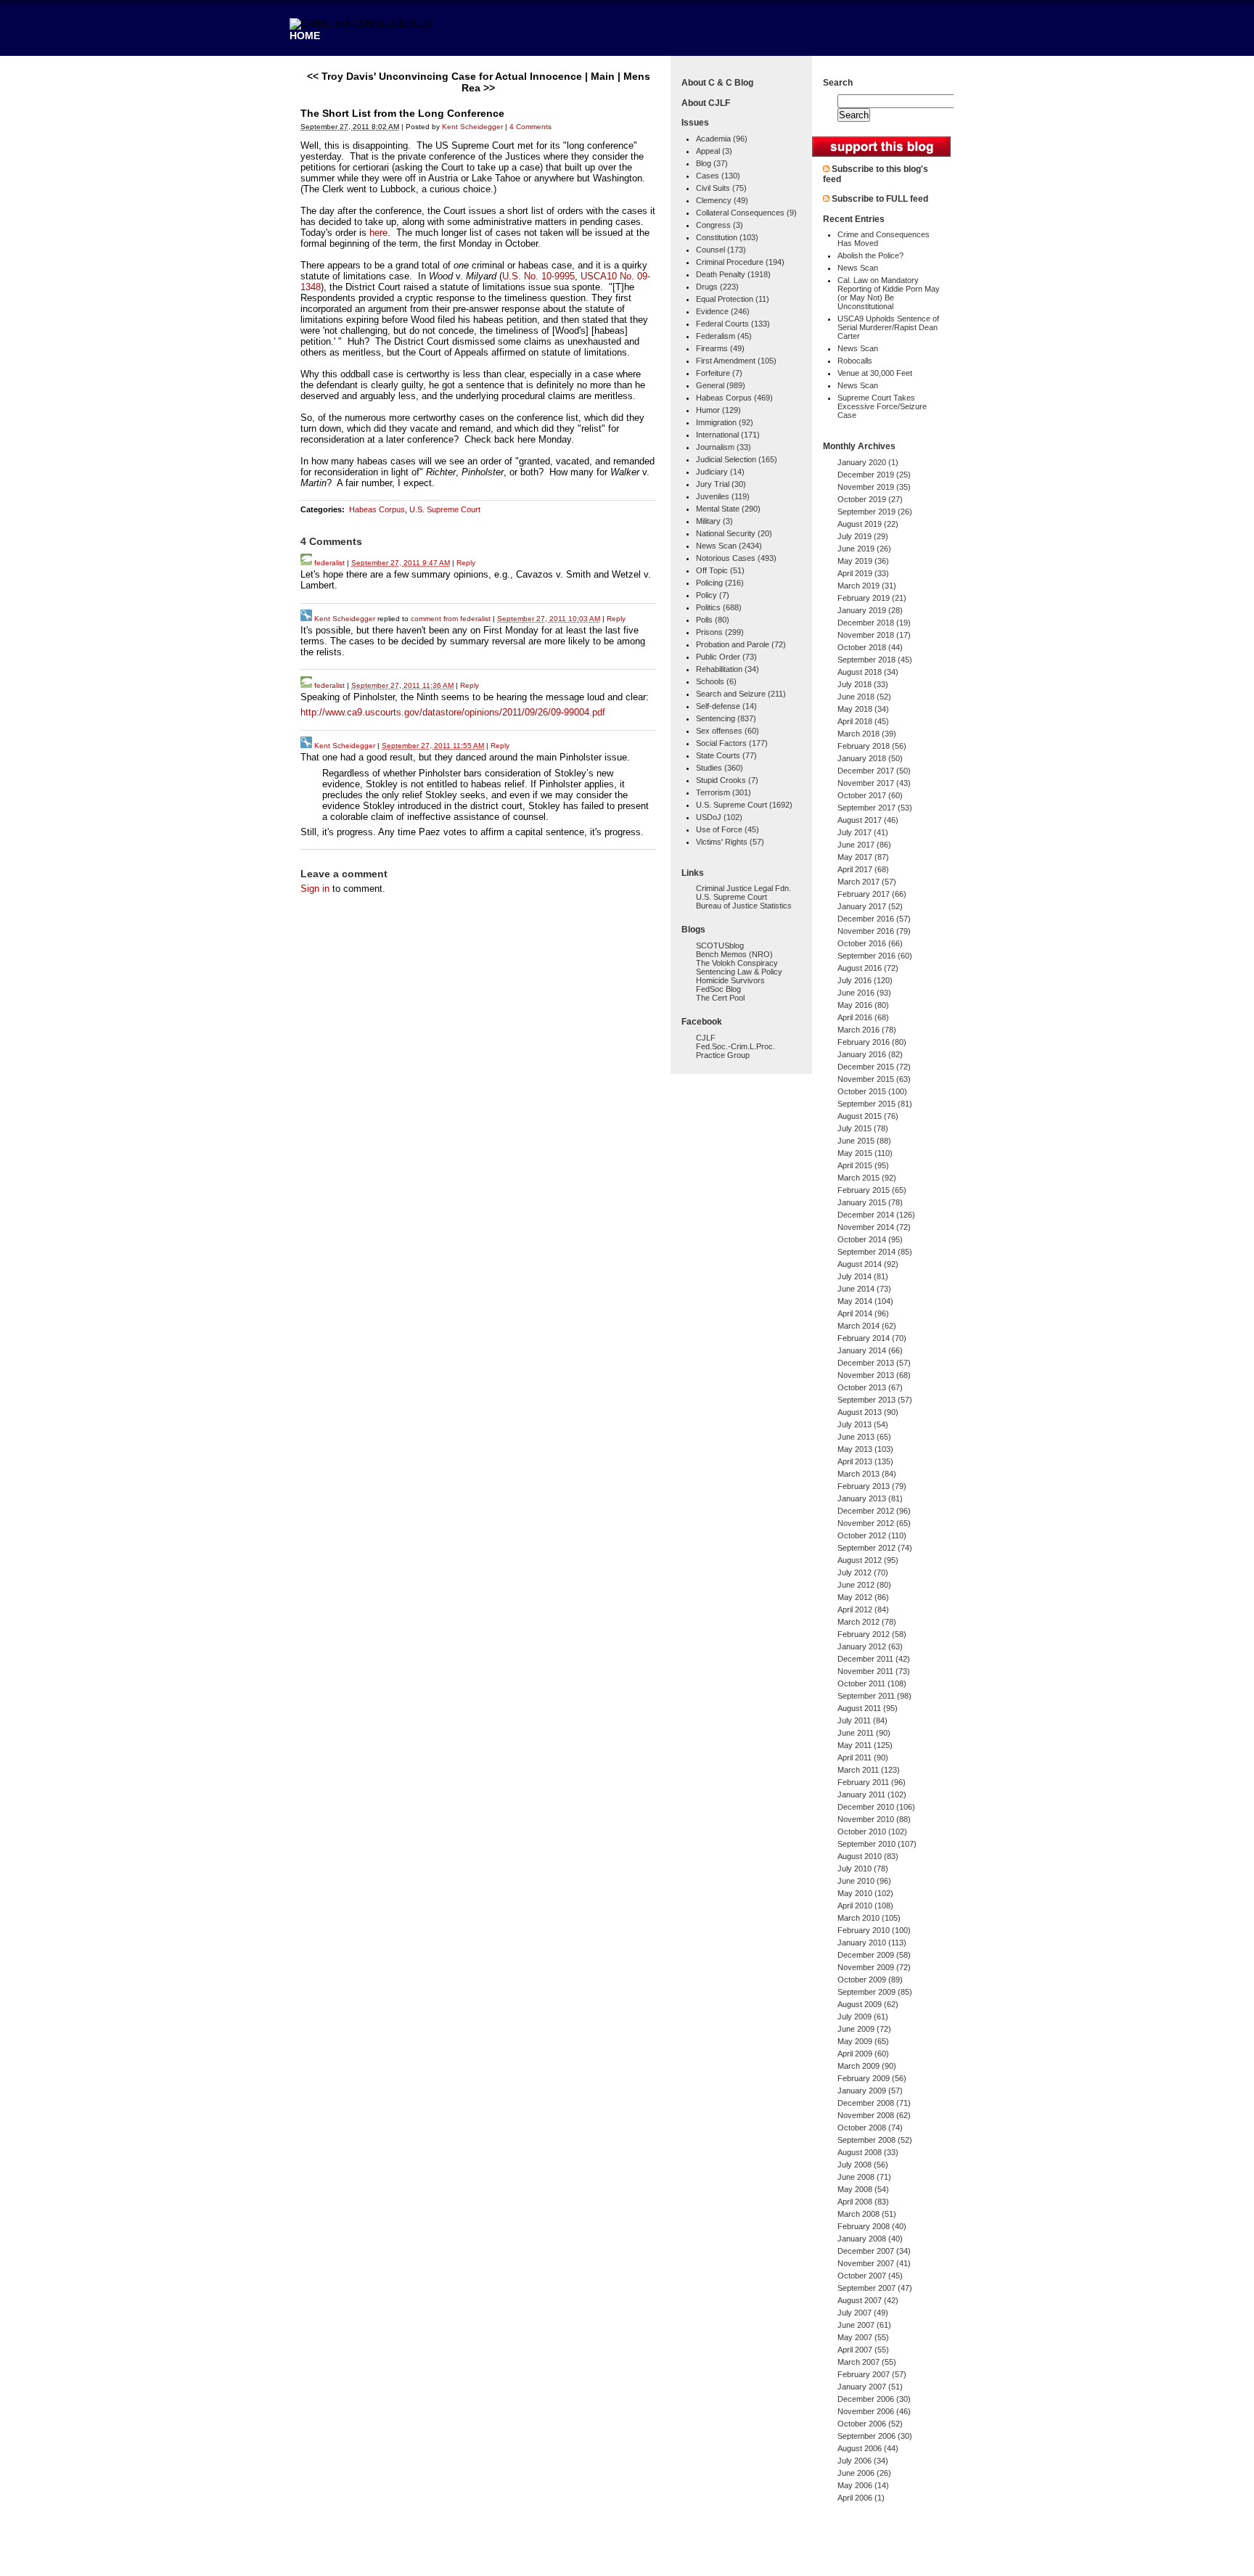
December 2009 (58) (874, 1955)
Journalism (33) (724, 447)
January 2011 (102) (872, 1794)
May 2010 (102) (865, 1893)
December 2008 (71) (874, 2103)
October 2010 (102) (872, 1831)
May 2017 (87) (863, 857)
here (378, 233)
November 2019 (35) (874, 487)
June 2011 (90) (864, 1733)
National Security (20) (734, 533)
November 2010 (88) (874, 1819)
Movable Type (380, 2557)
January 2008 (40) (870, 2239)
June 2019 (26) (864, 549)
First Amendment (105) (736, 361)
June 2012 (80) (864, 1585)
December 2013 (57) (874, 1363)
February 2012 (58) (872, 1634)
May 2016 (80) (863, 1005)
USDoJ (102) (719, 817)
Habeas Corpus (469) (734, 398)
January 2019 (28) (870, 610)
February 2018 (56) (872, 746)
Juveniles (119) (723, 496)
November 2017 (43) (874, 783)
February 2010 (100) (874, 1930)
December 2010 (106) (876, 1807)
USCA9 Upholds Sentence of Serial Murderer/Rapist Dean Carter (888, 327)
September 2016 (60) (875, 956)
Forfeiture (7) (719, 373)
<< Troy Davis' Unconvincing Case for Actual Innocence (444, 76)
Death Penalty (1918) (733, 274)
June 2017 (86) (864, 845)
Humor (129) (718, 410)
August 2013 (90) (868, 1412)
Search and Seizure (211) (741, 694)
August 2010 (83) (868, 1856)
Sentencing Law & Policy (739, 972)
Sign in (315, 889)
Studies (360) (720, 768)
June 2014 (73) (864, 1289)
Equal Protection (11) (733, 299)
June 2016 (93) (864, 993)
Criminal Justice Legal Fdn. (743, 888)
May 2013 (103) (865, 1449)
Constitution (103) (727, 237)
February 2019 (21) (872, 598)
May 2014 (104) (865, 1301)
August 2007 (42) (868, 2300)
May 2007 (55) (863, 2337)
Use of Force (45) (728, 829)
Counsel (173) (721, 250)
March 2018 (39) (867, 734)
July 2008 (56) (863, 2165)
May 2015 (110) (865, 1153)
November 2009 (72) (874, 1967)
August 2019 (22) (868, 524)
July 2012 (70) (863, 1572)
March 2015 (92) (867, 1178)
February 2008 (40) (872, 2226)
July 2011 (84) (862, 1720)
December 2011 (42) (874, 1659)
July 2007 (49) (863, 2313)
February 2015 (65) (872, 1190)
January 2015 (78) (870, 1202)
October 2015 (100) (872, 1091)
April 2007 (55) (863, 2350)
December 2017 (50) (874, 771)
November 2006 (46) (874, 2411)
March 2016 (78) (867, 1030)
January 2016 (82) (870, 1054)
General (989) (721, 385)
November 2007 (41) (874, 2263)
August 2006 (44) (868, 2448)
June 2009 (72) (864, 2029)
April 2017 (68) (863, 869)
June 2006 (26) (864, 2473)
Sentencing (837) (726, 718)
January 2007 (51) (870, 2387)
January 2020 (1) (868, 462)
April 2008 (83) (863, 2202)
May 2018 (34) (863, 709)
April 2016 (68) (863, 1017)
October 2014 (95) (870, 1239)
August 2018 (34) (868, 672)
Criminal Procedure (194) (740, 262)
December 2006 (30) (874, 2399)
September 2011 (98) (874, 1696)
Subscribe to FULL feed (880, 199)
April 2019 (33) (863, 573)
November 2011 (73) (874, 1671)
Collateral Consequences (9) (746, 213)
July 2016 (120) (865, 980)
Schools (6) (716, 681)
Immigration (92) (725, 422)
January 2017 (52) (870, 906)
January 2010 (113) (872, 1943)
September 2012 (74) (875, 1548)
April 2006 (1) (861, 2498)
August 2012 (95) (868, 1560)
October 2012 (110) (872, 1535)
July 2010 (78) (863, 1869)
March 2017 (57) (867, 882)
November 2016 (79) (874, 931)
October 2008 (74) (870, 2128)
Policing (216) (720, 583)
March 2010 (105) (869, 1918)
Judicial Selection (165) (737, 459)
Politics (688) (719, 607)
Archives (877, 446)
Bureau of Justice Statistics (744, 906)
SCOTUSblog (720, 946)
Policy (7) (713, 595)
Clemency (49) (722, 200)
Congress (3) (720, 225)
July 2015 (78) (863, 1128)
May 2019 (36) (863, 561)
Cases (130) (718, 176)
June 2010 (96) (864, 1881)
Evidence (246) (723, 311)
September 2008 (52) (875, 2140)
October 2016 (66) (870, 943)
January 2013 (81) (870, 1498)
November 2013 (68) (874, 1375)
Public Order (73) (726, 657)
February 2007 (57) (872, 2374)
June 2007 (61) (864, 2325)
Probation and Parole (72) (741, 644)
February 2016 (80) (872, 1042)
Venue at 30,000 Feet (875, 373)
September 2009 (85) (875, 1992)
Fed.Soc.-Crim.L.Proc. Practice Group (735, 1051)
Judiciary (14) (720, 472)
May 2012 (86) (863, 1597)
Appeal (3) (714, 151)
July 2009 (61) (863, 2017)
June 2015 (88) (864, 1141)
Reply (466, 563)
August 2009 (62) (868, 2004)
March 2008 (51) (867, 2214)
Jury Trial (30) (721, 484)
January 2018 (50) (870, 758)
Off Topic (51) (720, 570)
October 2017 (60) (870, 795)
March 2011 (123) (869, 1770)
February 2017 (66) (872, 894)
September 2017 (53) (875, 808)
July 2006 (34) (863, 2461)
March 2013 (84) (867, 1474)
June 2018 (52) (864, 697)
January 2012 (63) (870, 1646)
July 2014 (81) (863, 1276)
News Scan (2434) (729, 546)
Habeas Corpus (377, 509)
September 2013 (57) (875, 1400)
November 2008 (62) (874, 2115)
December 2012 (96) (874, 1511)
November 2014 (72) (874, 1227)
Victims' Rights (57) (730, 842)
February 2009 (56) (872, 2078)
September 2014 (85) (875, 1252)
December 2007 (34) (874, 2251)
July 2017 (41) (863, 832)
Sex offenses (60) (728, 731)
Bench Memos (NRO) (734, 954)
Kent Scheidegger (472, 127)
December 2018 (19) (874, 623)
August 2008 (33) (868, 2152)
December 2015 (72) (874, 1067)
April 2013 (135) (865, 1461)
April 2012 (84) (863, 1609)
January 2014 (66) (870, 1350)
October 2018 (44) (870, 647)
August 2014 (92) (868, 1264)
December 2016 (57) (874, 919)
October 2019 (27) (870, 499)
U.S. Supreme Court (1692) (744, 805)
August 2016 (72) (868, 968)
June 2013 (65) (864, 1437)
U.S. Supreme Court (445, 509)
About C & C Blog (717, 83)
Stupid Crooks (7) (727, 780)
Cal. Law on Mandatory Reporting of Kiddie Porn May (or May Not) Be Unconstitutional (889, 293)
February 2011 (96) (872, 1782)
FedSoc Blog (718, 989)
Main (603, 76)
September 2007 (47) (875, 2288)
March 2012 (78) (867, 1622)
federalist (329, 563)
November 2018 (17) (874, 635)
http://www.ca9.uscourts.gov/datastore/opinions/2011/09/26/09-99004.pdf (453, 712)
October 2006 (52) (870, 2424)
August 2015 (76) (868, 1116)
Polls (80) (713, 620)
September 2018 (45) (875, 660)
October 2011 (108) (872, 1683)
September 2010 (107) (877, 1844)
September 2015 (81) (875, 1104)
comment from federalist (451, 619)
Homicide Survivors (730, 980)
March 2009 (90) (867, 2066)
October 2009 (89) (870, 1980)
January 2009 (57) (870, 2091)
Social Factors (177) (732, 743)
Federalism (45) (724, 336)
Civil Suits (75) (721, 188)
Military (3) (714, 521)
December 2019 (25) (874, 475)
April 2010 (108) (865, 1906)
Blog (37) (712, 163)
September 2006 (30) (875, 2436)
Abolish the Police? (870, 255)
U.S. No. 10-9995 (538, 276)
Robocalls (855, 361)
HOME (305, 36)
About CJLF (706, 103)
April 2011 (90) (863, 1757)
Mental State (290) (728, 509)
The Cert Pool (720, 998)
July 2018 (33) (863, 684)
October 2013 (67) (870, 1387)
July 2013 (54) (863, 1424)
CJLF (706, 1038)
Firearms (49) (720, 348)
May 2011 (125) (865, 1745)
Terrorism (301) (724, 792)
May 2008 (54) (863, 2189)
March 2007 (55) (867, 2362)
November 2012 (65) (874, 1523)
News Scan (858, 268)
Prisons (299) (720, 632)
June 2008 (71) (864, 2177)
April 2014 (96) (863, 1313)
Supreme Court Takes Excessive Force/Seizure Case (882, 406)
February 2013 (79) (872, 1486)
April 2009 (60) (863, 2054)
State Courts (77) (726, 755)
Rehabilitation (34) (728, 669)
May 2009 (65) (863, 2041)
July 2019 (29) (863, 536)
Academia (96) (722, 139)
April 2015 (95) (863, 1165)
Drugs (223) (717, 287)
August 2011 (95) (868, 1708)
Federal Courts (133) (733, 324)
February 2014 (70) (872, 1338)
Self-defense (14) (726, 706)
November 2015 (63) (874, 1079)
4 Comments (530, 127)
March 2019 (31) (867, 586)
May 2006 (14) (863, 2485)
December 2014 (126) (876, 1215)
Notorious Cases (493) (736, 558)
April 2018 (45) (863, 721)
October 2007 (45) (870, 2276)
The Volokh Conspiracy (737, 963)
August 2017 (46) (868, 820)
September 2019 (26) (875, 512)
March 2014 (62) (867, 1326)
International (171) (728, 435)
